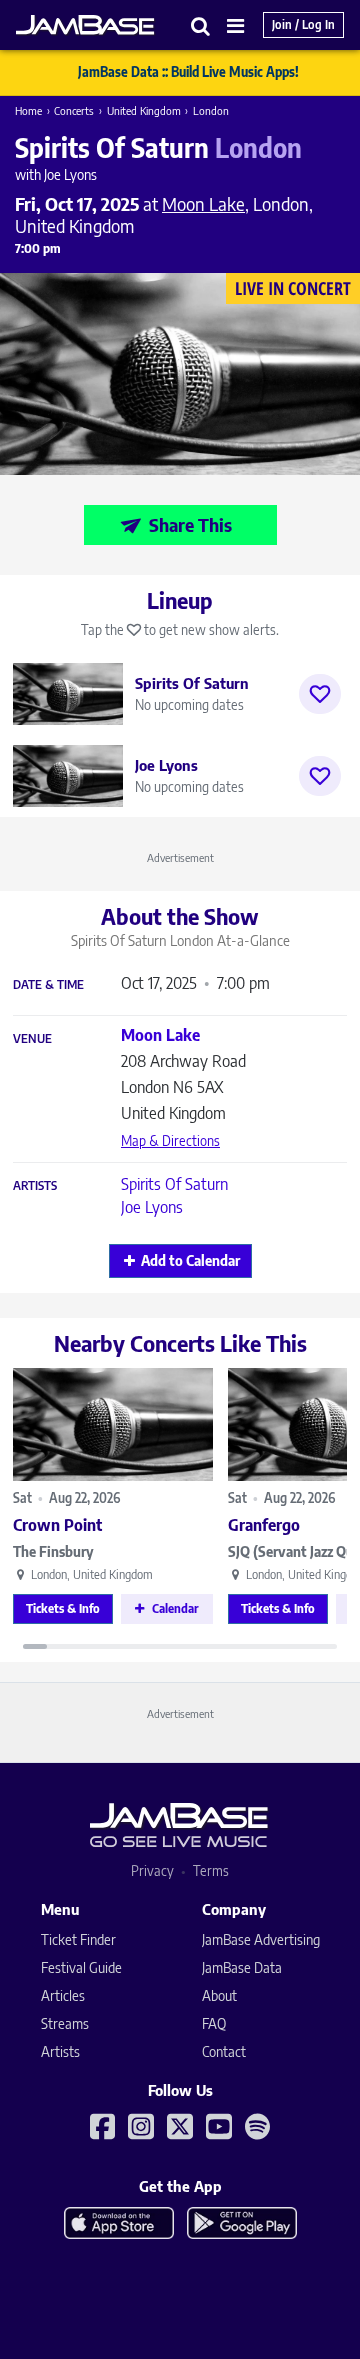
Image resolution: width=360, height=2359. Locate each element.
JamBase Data (242, 1967)
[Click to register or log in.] (320, 694)
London (211, 110)
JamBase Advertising (261, 1939)
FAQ (214, 2023)
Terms (211, 1870)
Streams (65, 2023)
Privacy (152, 1870)
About (219, 1995)
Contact (224, 2051)
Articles (63, 1995)
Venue (32, 1039)
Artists (35, 1186)
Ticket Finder (78, 1939)
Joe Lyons (152, 1207)
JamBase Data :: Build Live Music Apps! (188, 72)
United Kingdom (144, 110)
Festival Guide (81, 1967)
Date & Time (48, 985)
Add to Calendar (190, 1260)
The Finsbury (53, 1551)
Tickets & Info (63, 1608)
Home (28, 110)
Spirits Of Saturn (174, 1184)
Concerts (74, 110)
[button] (201, 25)
